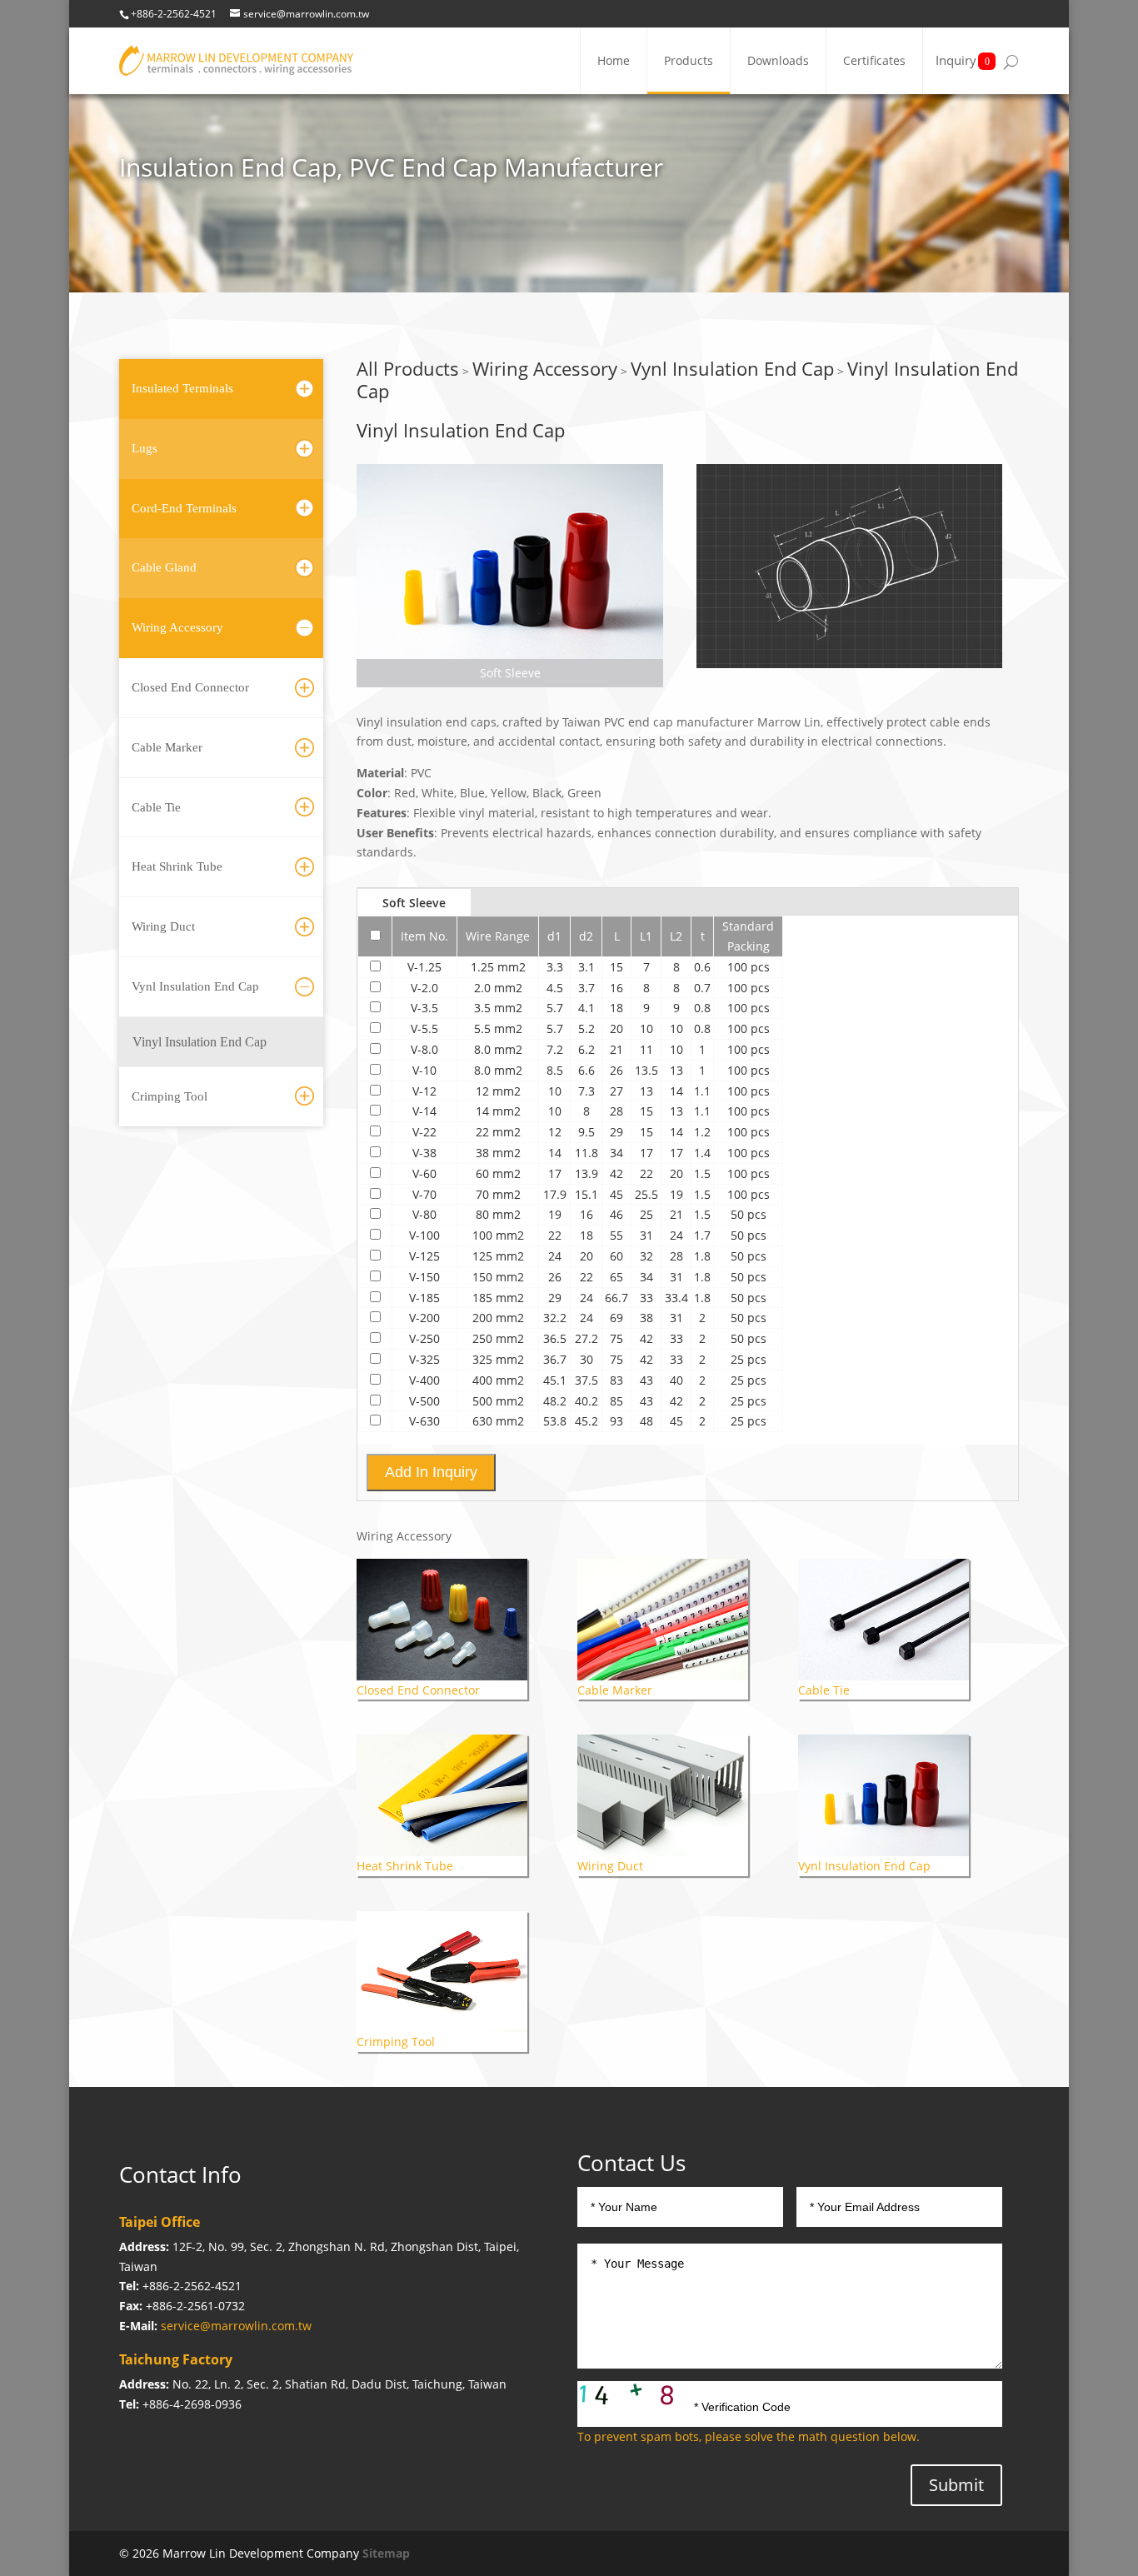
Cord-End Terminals (184, 508)
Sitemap (386, 2553)
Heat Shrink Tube (177, 866)
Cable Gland (164, 567)
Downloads (778, 60)
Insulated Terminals (182, 388)
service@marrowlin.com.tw (236, 2326)
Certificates (874, 60)
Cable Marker (167, 747)
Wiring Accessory (177, 627)
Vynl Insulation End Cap (195, 986)
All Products (408, 368)
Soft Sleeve (414, 903)
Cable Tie (156, 807)
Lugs (145, 448)
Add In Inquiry (431, 1472)
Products (689, 60)
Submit (956, 2485)
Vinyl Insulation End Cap (200, 1042)
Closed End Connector (190, 687)
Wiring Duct (163, 926)
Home (614, 60)
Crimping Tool (170, 1096)
